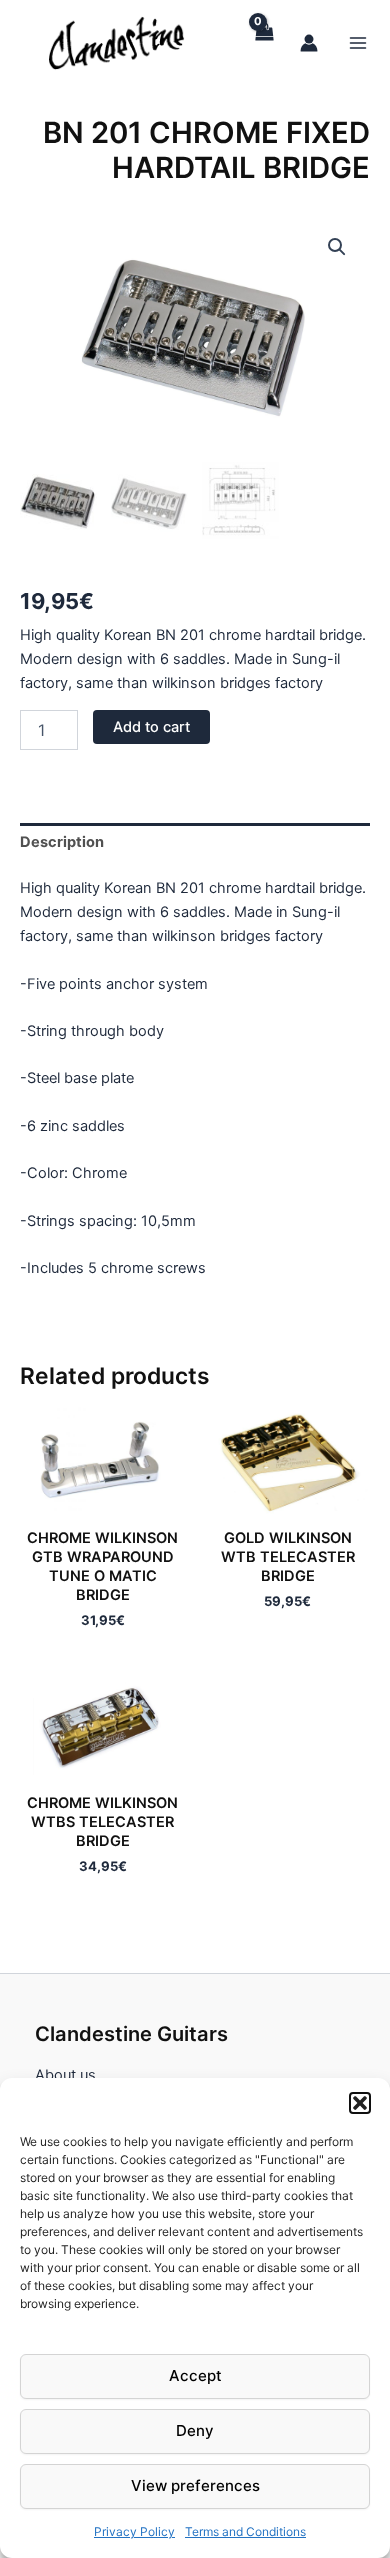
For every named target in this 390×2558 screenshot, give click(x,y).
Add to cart (151, 727)
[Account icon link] (309, 43)
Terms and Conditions (245, 2531)
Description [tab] (62, 842)
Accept (195, 2375)
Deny (195, 2430)
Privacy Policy (134, 2531)
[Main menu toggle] (358, 42)
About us (65, 2075)
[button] (360, 2103)
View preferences (195, 2485)
